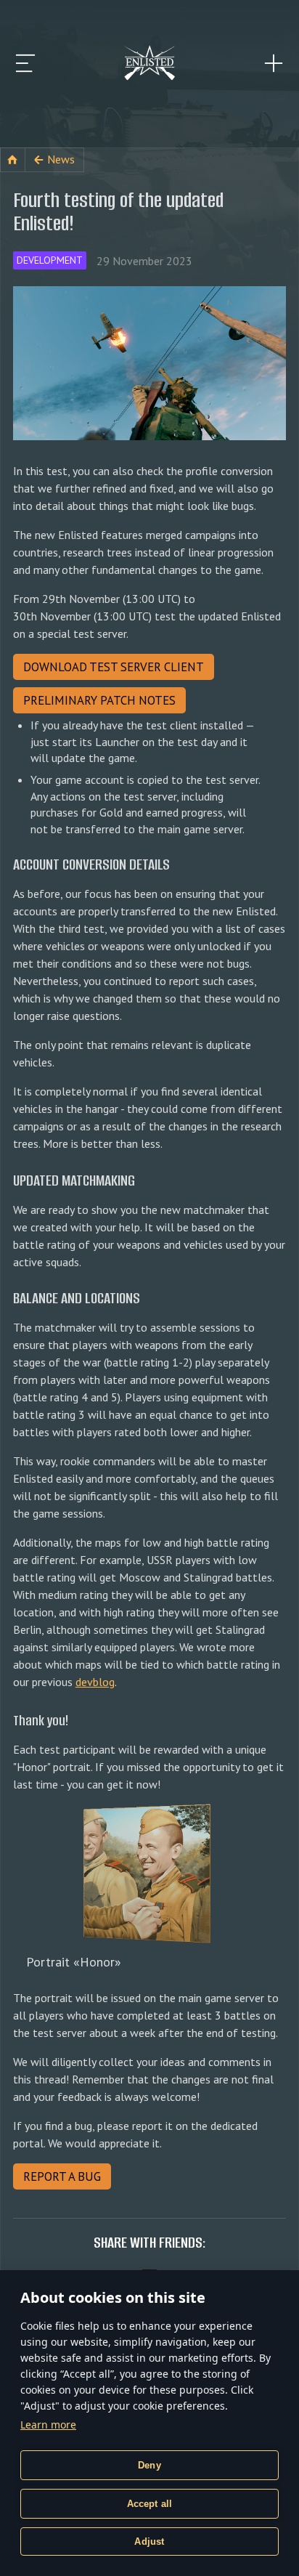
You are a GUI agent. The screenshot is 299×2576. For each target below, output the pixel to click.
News (61, 159)
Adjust (149, 2541)
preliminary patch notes (99, 700)
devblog (95, 1682)
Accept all (150, 2504)
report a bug (62, 2176)
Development (50, 260)
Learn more (48, 2425)
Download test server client (114, 667)
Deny (149, 2465)
